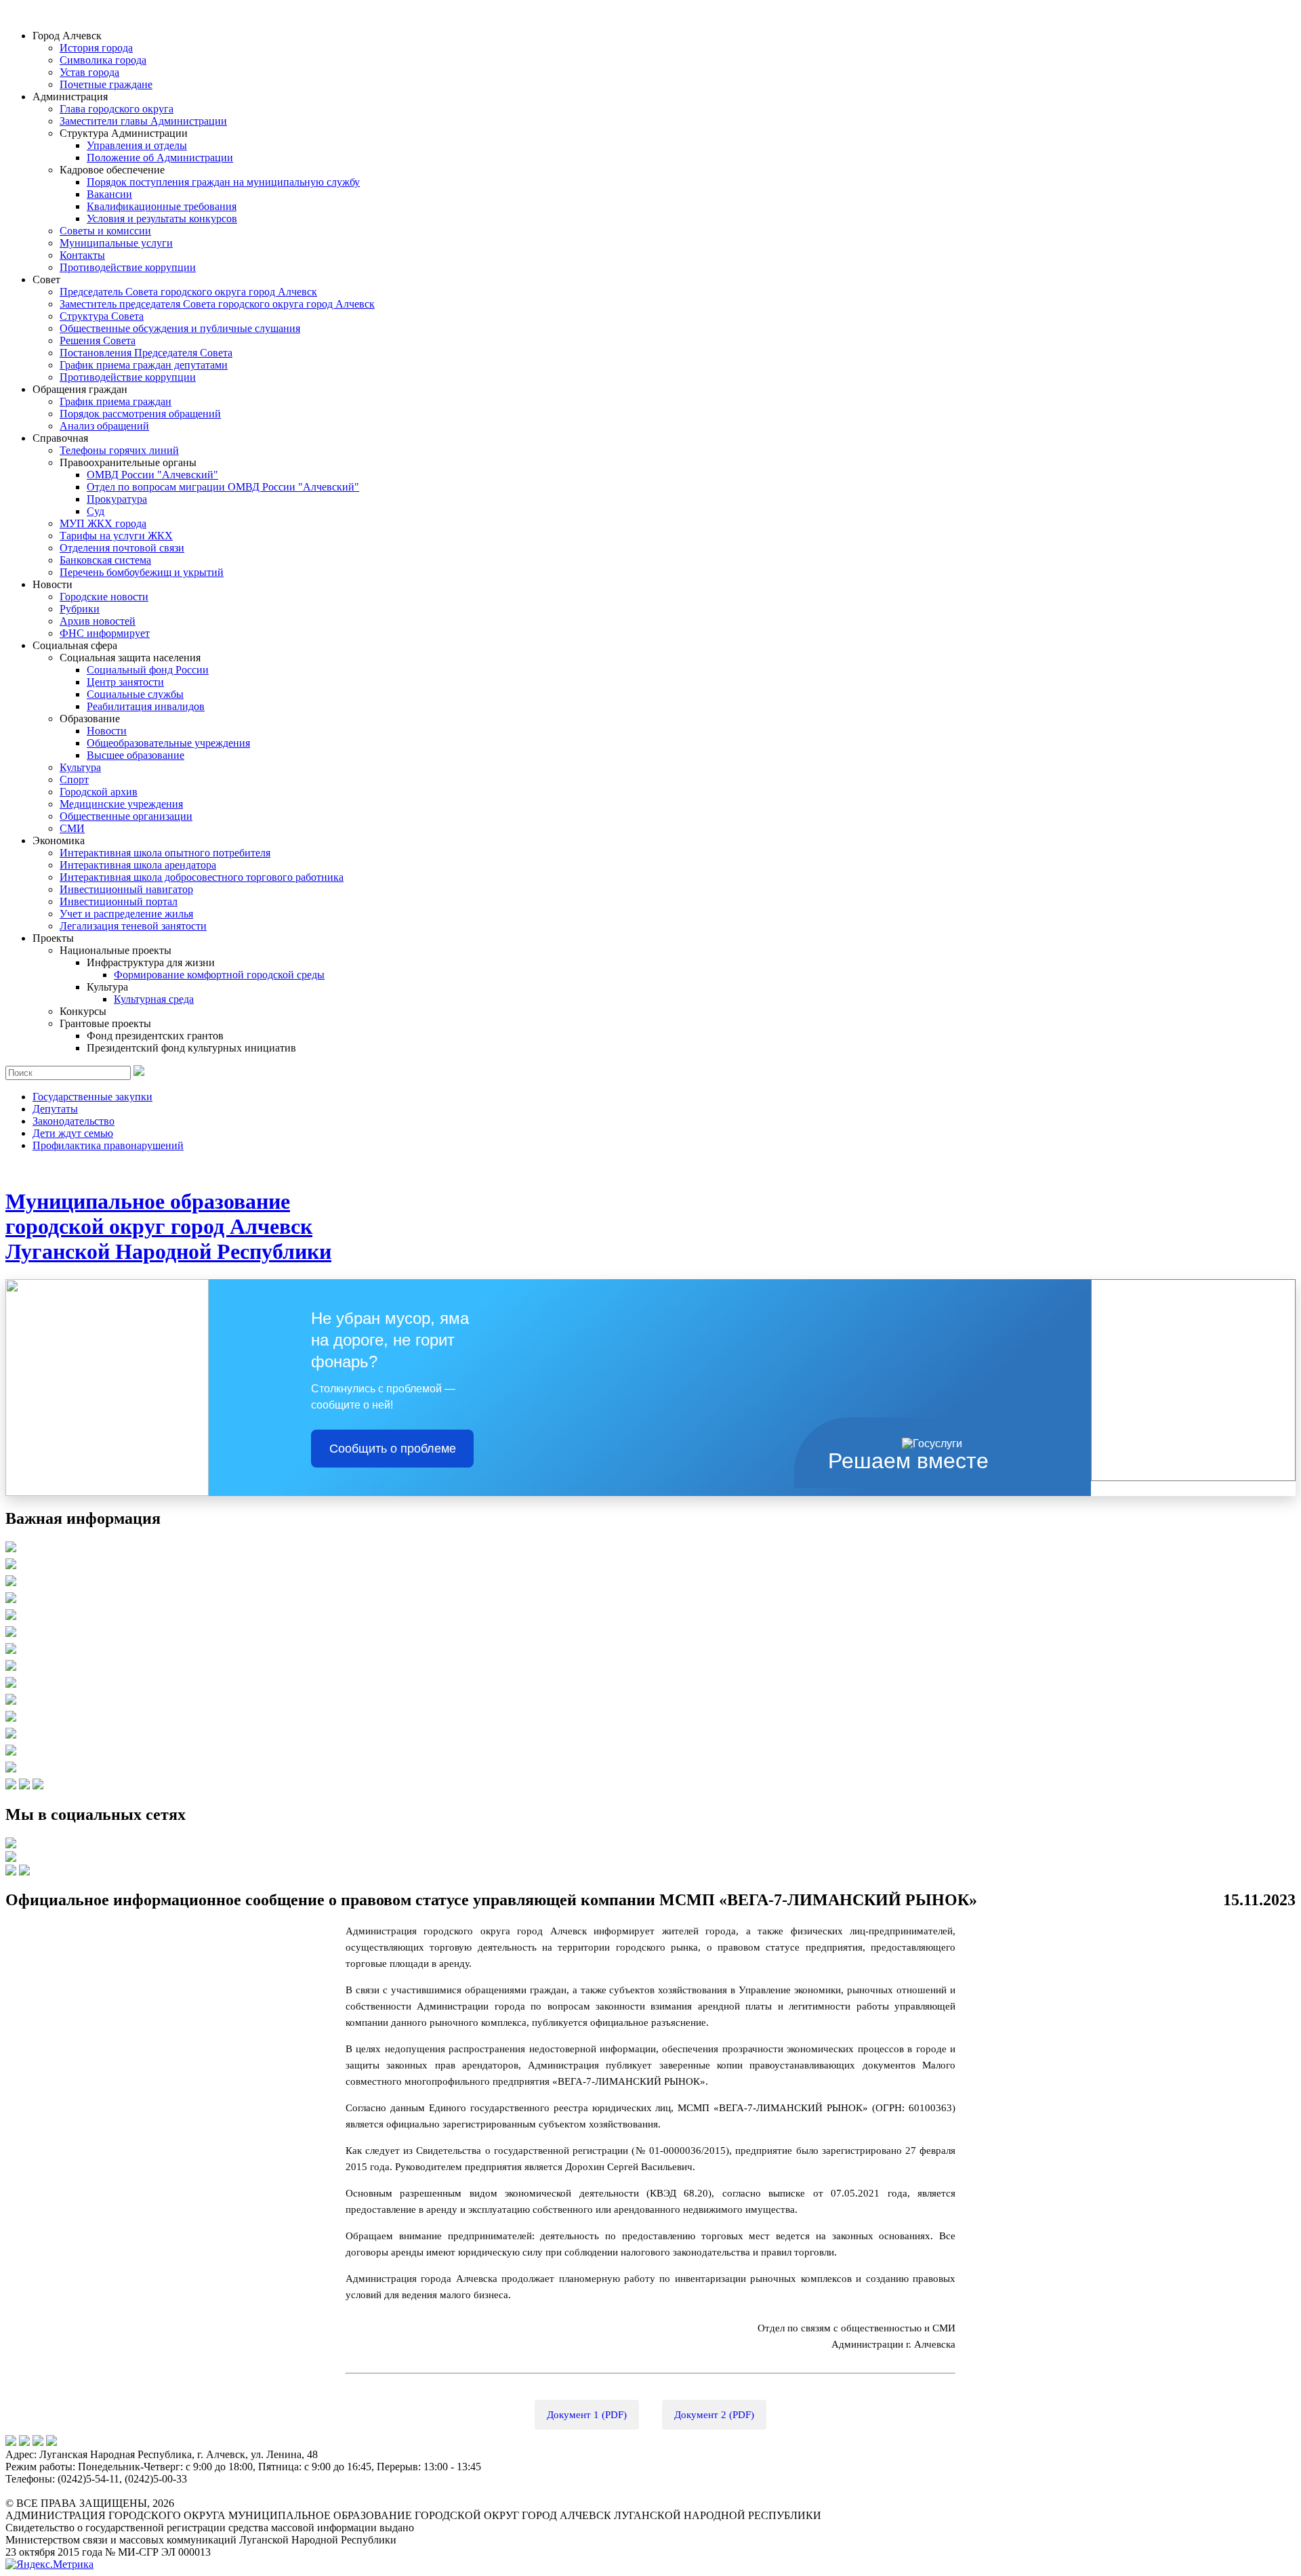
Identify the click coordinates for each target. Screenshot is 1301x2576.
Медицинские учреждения (121, 804)
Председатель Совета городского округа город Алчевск (188, 292)
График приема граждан (116, 401)
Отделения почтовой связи (122, 548)
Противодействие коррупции (128, 267)
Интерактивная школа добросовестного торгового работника (202, 877)
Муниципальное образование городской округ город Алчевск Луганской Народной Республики (168, 1226)
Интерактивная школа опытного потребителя (165, 853)
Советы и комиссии (105, 231)
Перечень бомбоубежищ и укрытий (142, 572)
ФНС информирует (105, 633)
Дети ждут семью (73, 1133)
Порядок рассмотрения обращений (140, 414)
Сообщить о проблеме (393, 1449)
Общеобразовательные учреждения (168, 743)
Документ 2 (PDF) (714, 2415)
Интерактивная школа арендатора (138, 865)
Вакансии (109, 194)
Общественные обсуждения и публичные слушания (180, 328)
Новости (107, 731)
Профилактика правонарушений (108, 1145)
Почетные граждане (106, 84)
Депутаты (55, 1109)
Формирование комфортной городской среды (219, 975)
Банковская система (105, 560)
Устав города (89, 72)
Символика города (103, 60)
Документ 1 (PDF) (587, 2415)
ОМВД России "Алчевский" (152, 475)
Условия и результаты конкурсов (162, 219)
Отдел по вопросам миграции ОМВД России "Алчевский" (223, 487)
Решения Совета (98, 340)
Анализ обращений (104, 426)
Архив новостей (98, 621)
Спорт (74, 780)
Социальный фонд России (148, 670)
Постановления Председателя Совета (146, 353)
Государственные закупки (92, 1097)
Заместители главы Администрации (143, 121)
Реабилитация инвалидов (146, 706)
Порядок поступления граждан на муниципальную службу (223, 182)
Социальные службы (135, 694)
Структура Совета (102, 316)
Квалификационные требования (162, 206)
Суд (96, 511)
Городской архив (99, 792)
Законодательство (74, 1121)
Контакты (82, 255)
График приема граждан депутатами (144, 365)
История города (96, 48)
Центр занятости (125, 682)
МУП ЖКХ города (103, 523)
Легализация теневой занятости (133, 926)
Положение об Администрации (160, 158)
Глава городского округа (117, 109)
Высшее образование (136, 755)
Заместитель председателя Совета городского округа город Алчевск (217, 304)
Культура (80, 767)
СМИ (72, 828)
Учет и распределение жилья (126, 914)
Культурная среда (154, 999)
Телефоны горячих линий (119, 450)
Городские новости (104, 597)
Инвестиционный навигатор (126, 889)
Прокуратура (117, 499)
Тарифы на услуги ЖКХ (116, 536)
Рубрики (80, 609)
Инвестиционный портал (119, 901)
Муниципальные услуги (116, 243)
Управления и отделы (137, 145)
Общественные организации (126, 816)
